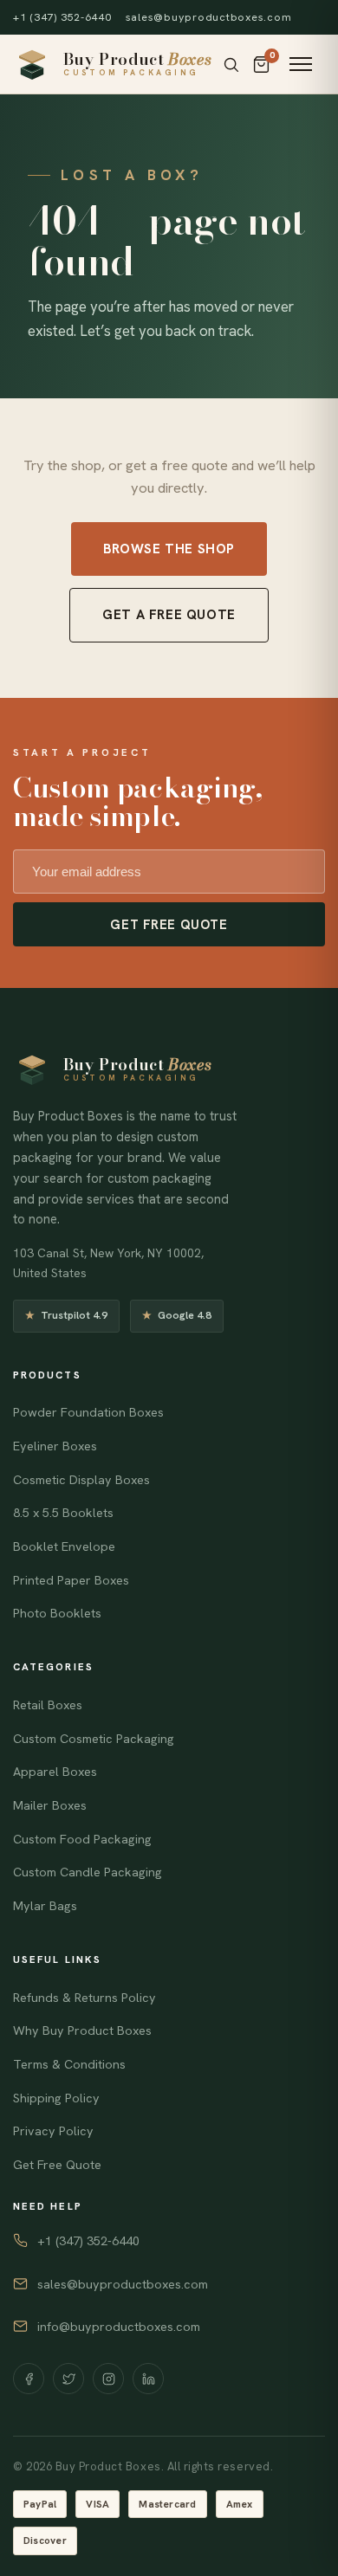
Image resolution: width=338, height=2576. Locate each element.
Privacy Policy (53, 2131)
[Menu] (301, 64)
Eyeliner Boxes (55, 1446)
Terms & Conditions (69, 2064)
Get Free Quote (169, 924)
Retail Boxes (48, 1705)
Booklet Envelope (64, 1546)
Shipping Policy (56, 2098)
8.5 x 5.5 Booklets (63, 1513)
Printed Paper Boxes (71, 1580)
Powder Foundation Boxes (88, 1412)
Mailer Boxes (50, 1805)
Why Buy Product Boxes (82, 2030)
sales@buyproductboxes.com (209, 17)
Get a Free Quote (169, 615)
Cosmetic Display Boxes (81, 1480)
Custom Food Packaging (82, 1839)
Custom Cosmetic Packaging (94, 1739)
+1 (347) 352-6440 (62, 17)
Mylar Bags (45, 1906)
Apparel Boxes (55, 1772)
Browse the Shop (169, 549)
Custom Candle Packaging (88, 1872)
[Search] (231, 65)
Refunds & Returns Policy (84, 1998)
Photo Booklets (57, 1613)
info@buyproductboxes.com (119, 2327)
